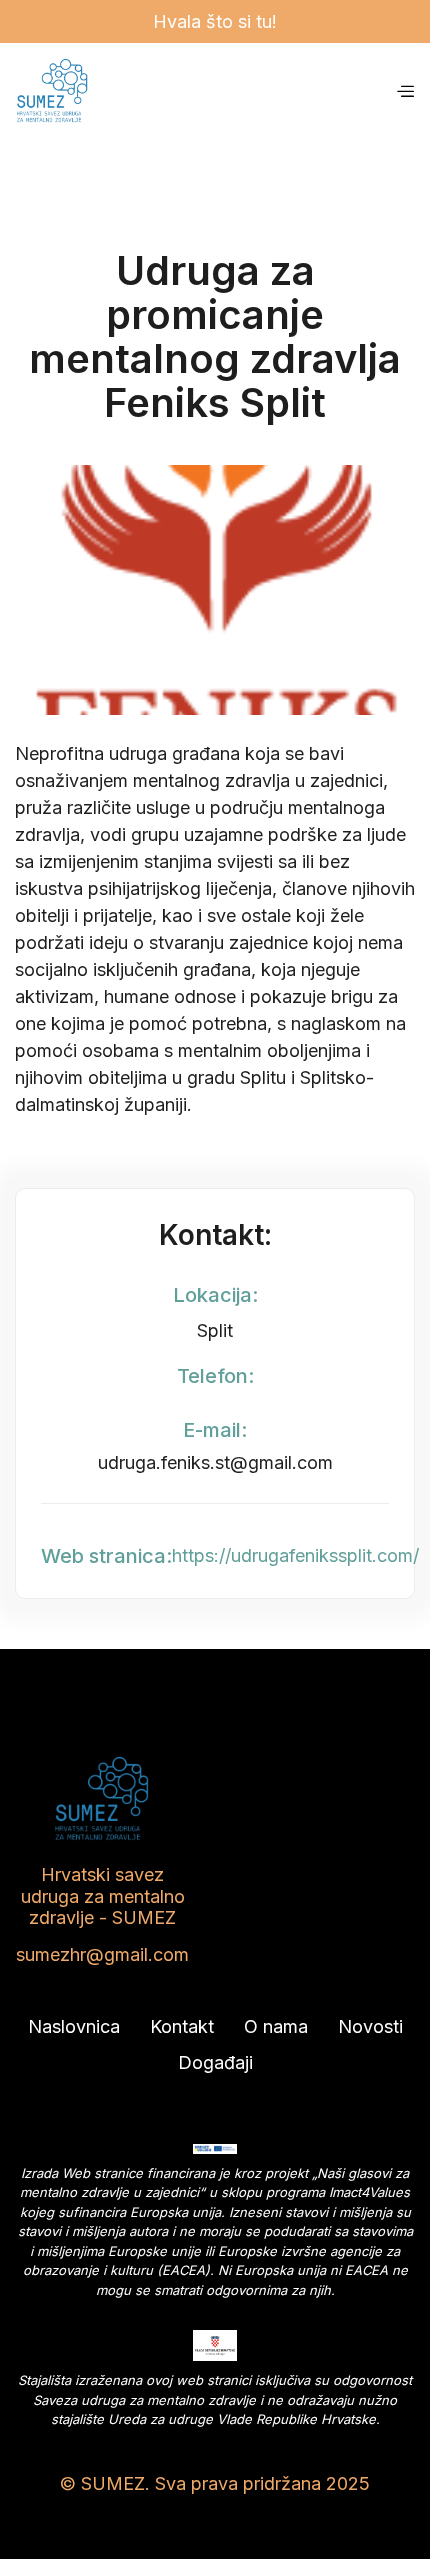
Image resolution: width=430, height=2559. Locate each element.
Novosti (370, 2026)
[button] (405, 90)
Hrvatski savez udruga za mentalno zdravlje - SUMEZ (103, 1896)
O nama (276, 2026)
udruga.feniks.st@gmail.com (215, 1462)
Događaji (215, 2062)
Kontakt (182, 2026)
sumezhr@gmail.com (102, 1954)
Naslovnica (74, 2026)
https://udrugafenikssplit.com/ (295, 1555)
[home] (205, 91)
